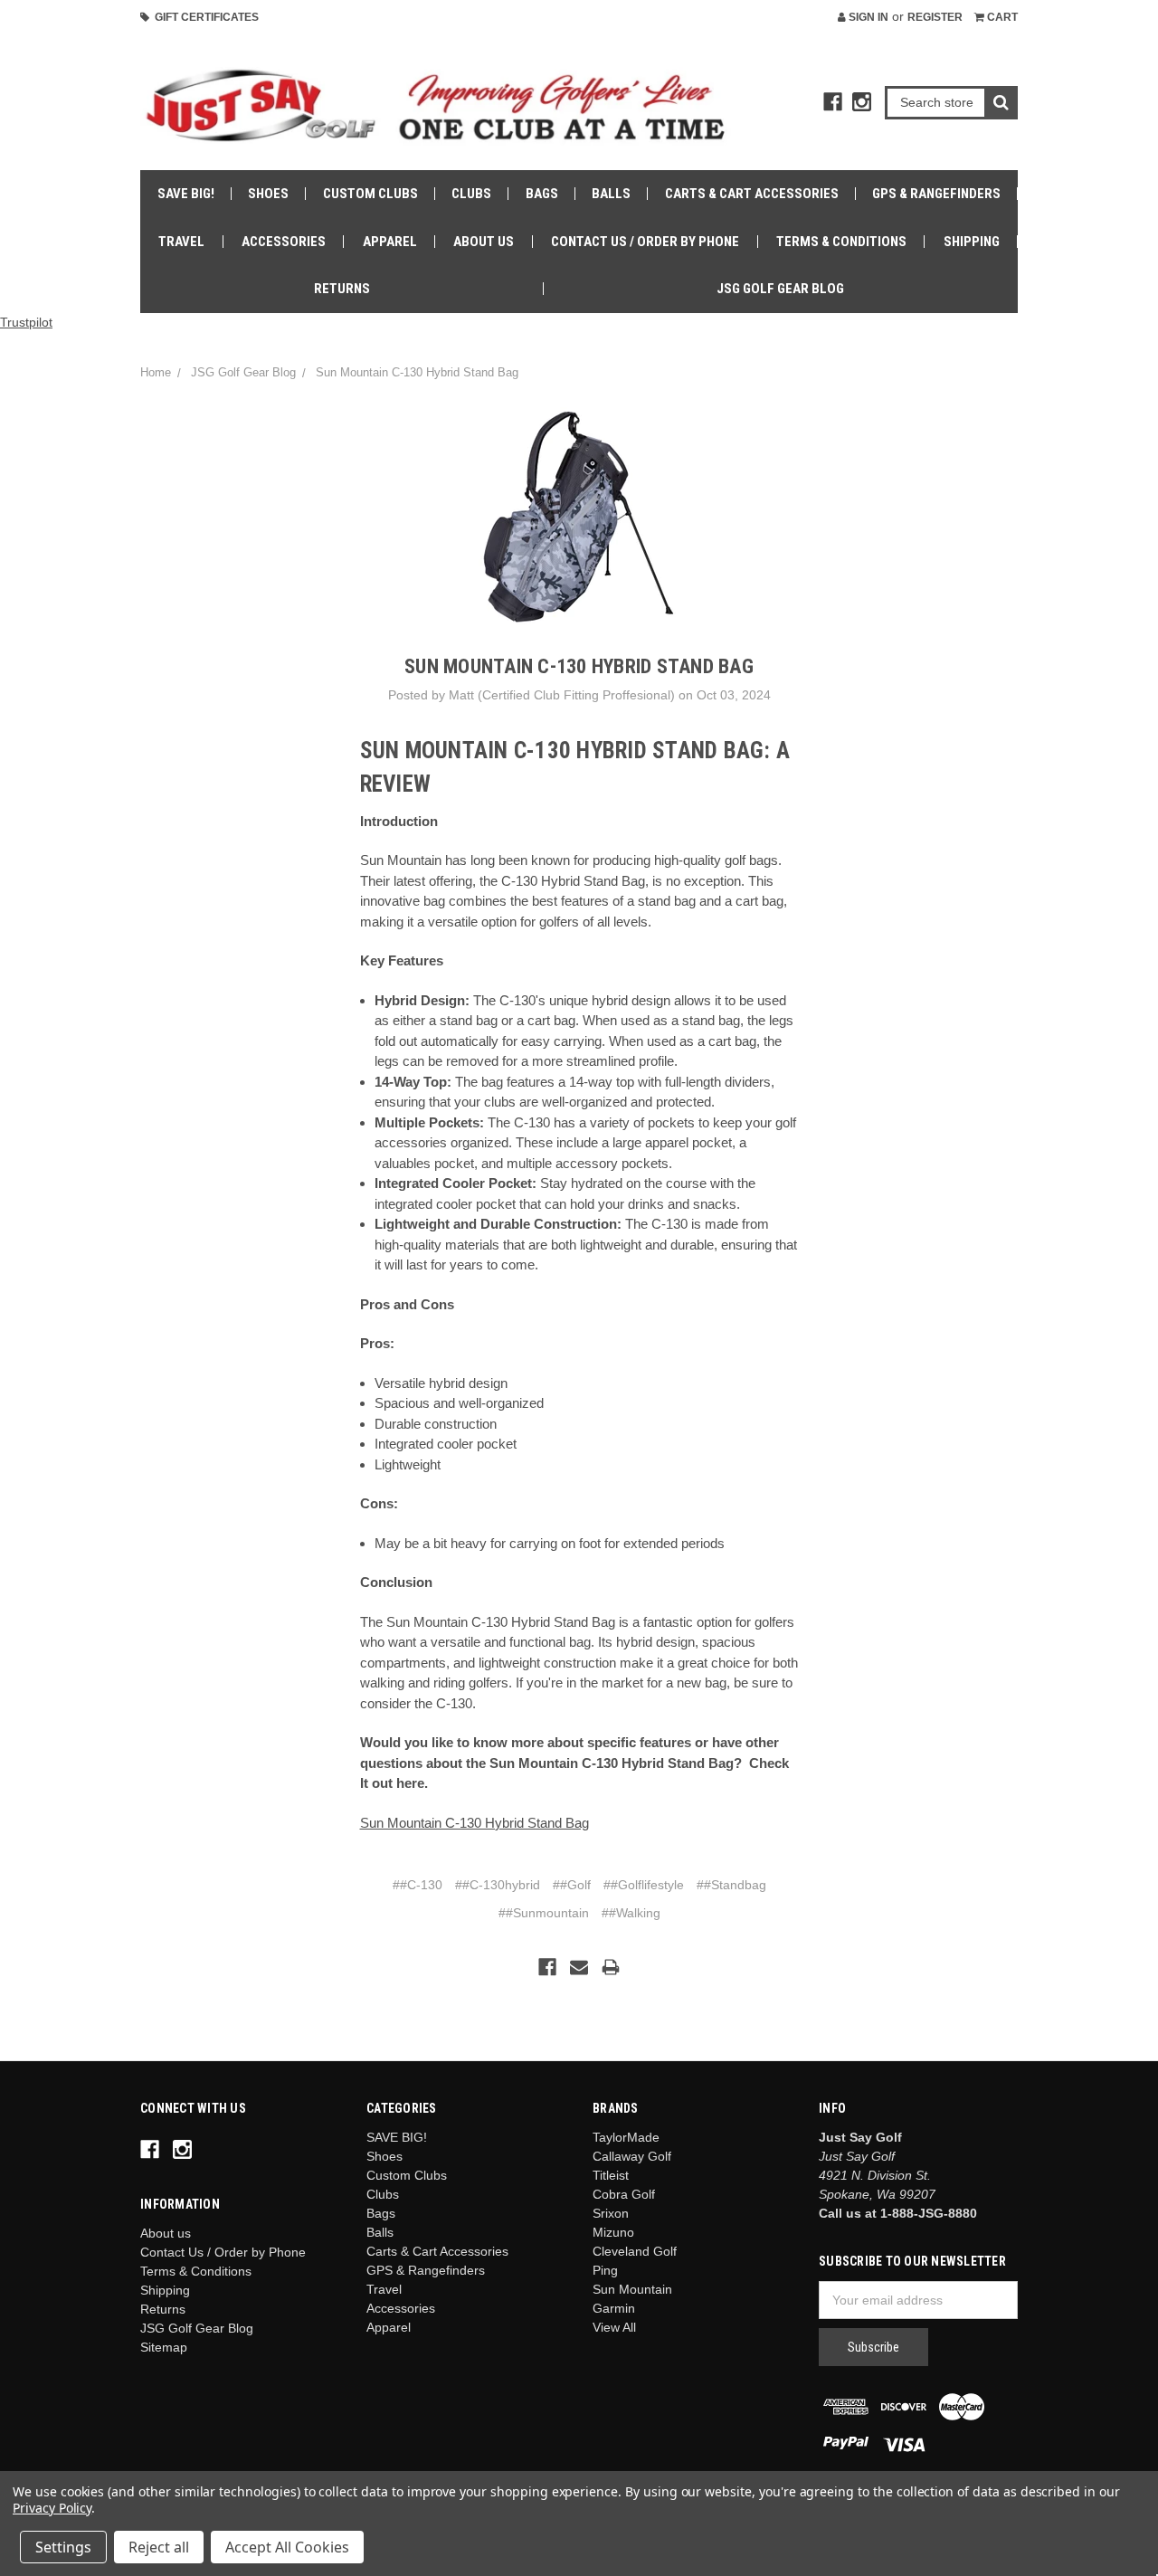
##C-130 (418, 1885)
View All (614, 2327)
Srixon (611, 2213)
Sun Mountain (632, 2289)
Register (935, 17)
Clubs (471, 194)
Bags (542, 194)
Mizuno (613, 2232)
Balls (611, 194)
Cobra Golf (624, 2194)
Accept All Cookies (287, 2547)
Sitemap (164, 2347)
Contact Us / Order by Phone (645, 242)
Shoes (268, 194)
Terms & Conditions (841, 242)
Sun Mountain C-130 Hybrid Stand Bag (417, 372)
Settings (63, 2547)
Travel (181, 242)
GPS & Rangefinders (936, 194)
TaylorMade (626, 2137)
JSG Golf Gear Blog (780, 289)
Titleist (611, 2175)
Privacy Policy (52, 2508)
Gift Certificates (204, 17)
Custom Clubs (370, 194)
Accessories (284, 242)
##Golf (572, 1885)
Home (156, 372)
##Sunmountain (544, 1913)
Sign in (867, 17)
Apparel (390, 242)
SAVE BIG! (186, 194)
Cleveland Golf (635, 2251)
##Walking (631, 1913)
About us (484, 242)
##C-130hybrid (498, 1885)
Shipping (972, 242)
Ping (605, 2270)
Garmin (614, 2308)
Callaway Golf (632, 2156)
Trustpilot (26, 322)
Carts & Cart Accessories (752, 194)
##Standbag (731, 1885)
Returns (342, 289)
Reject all (159, 2547)
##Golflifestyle (644, 1885)
